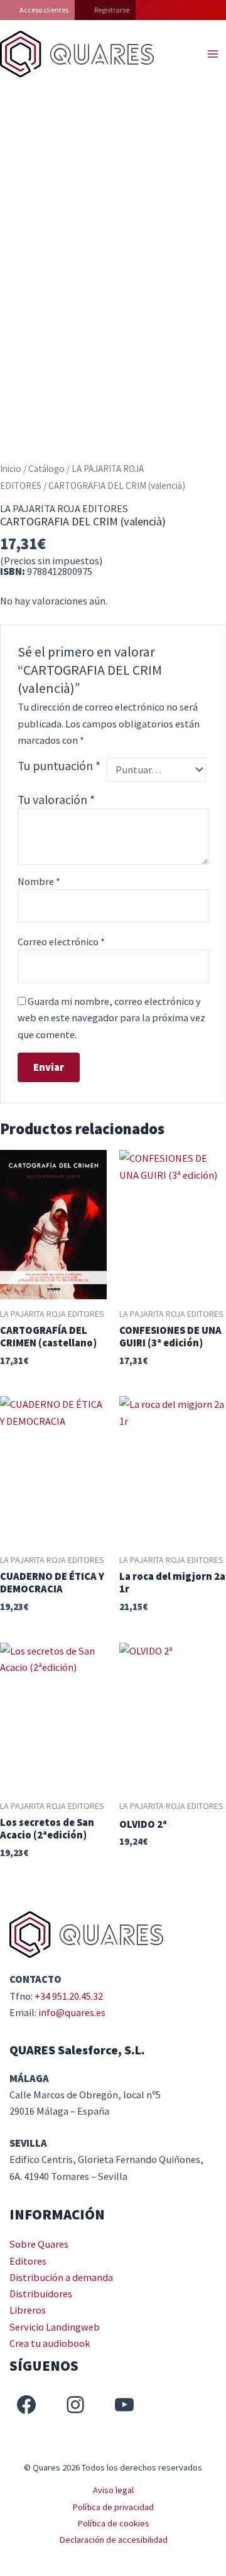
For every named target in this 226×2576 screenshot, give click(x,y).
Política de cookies (113, 2523)
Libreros (28, 2310)
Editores (28, 2261)
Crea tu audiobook (50, 2343)
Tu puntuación (59, 766)
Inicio (11, 469)
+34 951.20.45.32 (69, 1996)
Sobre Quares (39, 2244)
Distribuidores (41, 2294)
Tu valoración (56, 800)
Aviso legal (113, 2490)
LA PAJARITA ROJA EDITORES (64, 508)
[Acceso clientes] (37, 10)
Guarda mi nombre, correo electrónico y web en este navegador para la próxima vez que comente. (111, 1018)
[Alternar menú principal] (213, 54)
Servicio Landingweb (55, 2327)
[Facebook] (26, 2405)
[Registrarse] (105, 10)
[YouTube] (124, 2405)
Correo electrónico (61, 942)
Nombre (39, 881)
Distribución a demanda (61, 2277)
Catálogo (46, 469)
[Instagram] (75, 2405)
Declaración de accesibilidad (113, 2540)
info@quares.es (72, 2012)
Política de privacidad (113, 2507)
